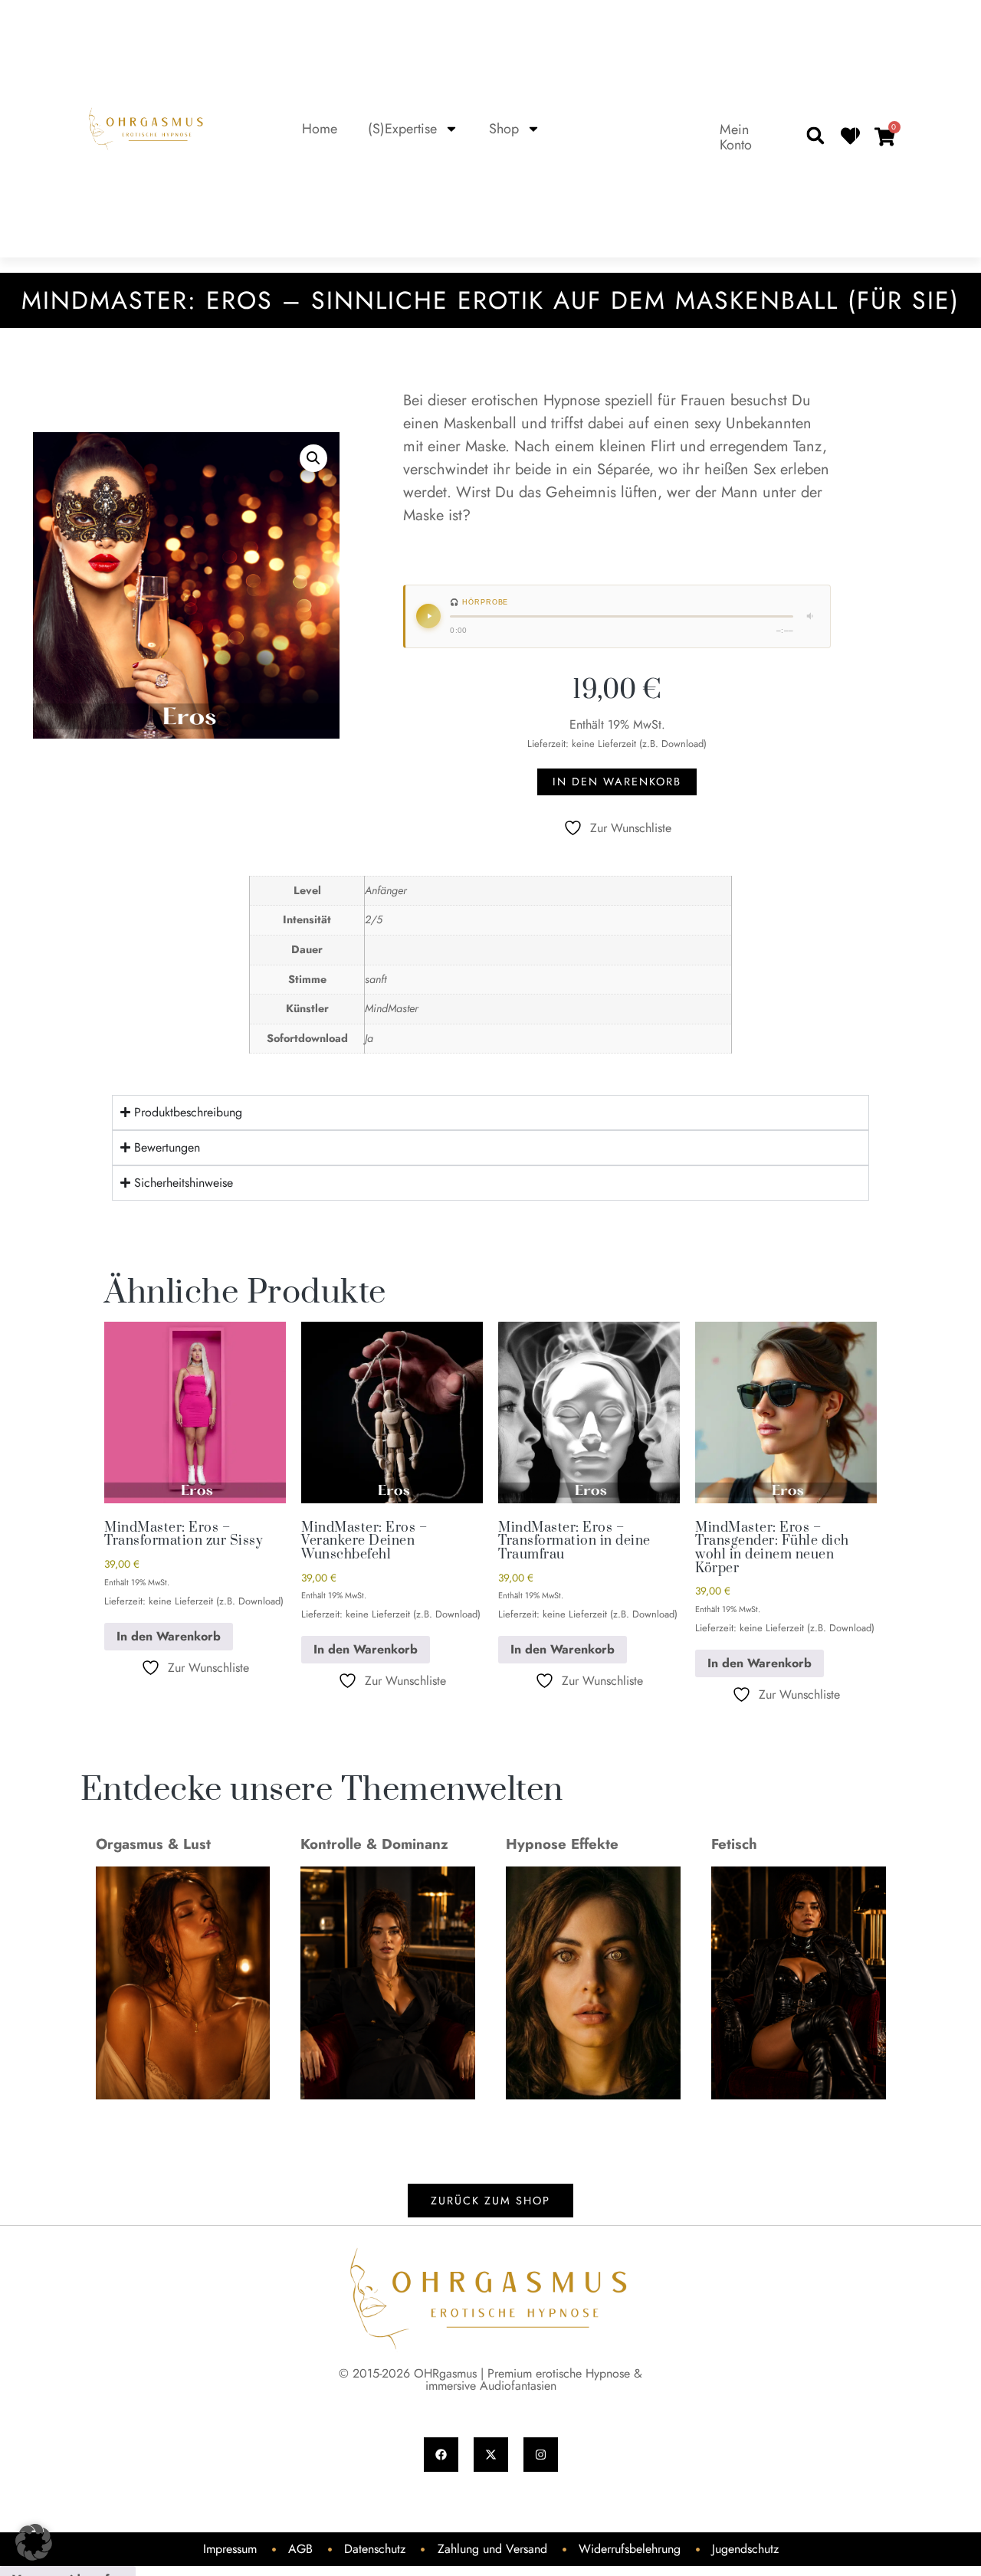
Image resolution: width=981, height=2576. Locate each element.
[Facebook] (441, 2455)
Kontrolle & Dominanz (374, 1844)
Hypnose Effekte (562, 1844)
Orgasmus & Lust (153, 1844)
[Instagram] (541, 2455)
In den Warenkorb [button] (169, 1636)
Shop (504, 129)
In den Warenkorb (617, 782)
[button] (815, 136)
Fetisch (734, 1844)
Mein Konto (736, 137)
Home (320, 129)
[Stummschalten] (811, 616)
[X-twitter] (491, 2455)
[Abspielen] (428, 616)
